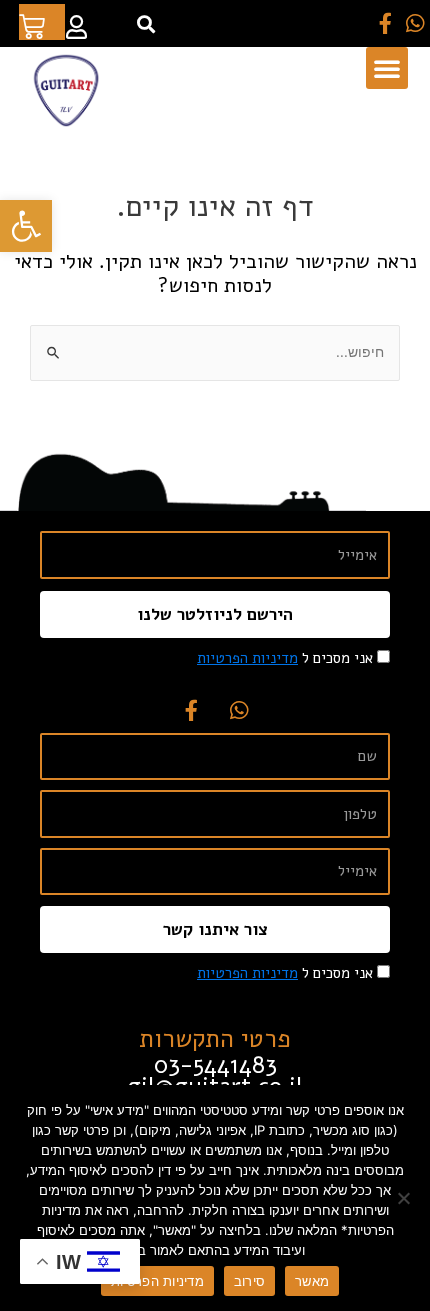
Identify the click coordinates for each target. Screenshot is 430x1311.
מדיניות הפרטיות (157, 1281)
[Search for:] (215, 352)
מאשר (312, 1281)
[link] (26, 226)
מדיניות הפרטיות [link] (247, 658)
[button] (145, 23)
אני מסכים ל (285, 658)
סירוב (249, 1281)
